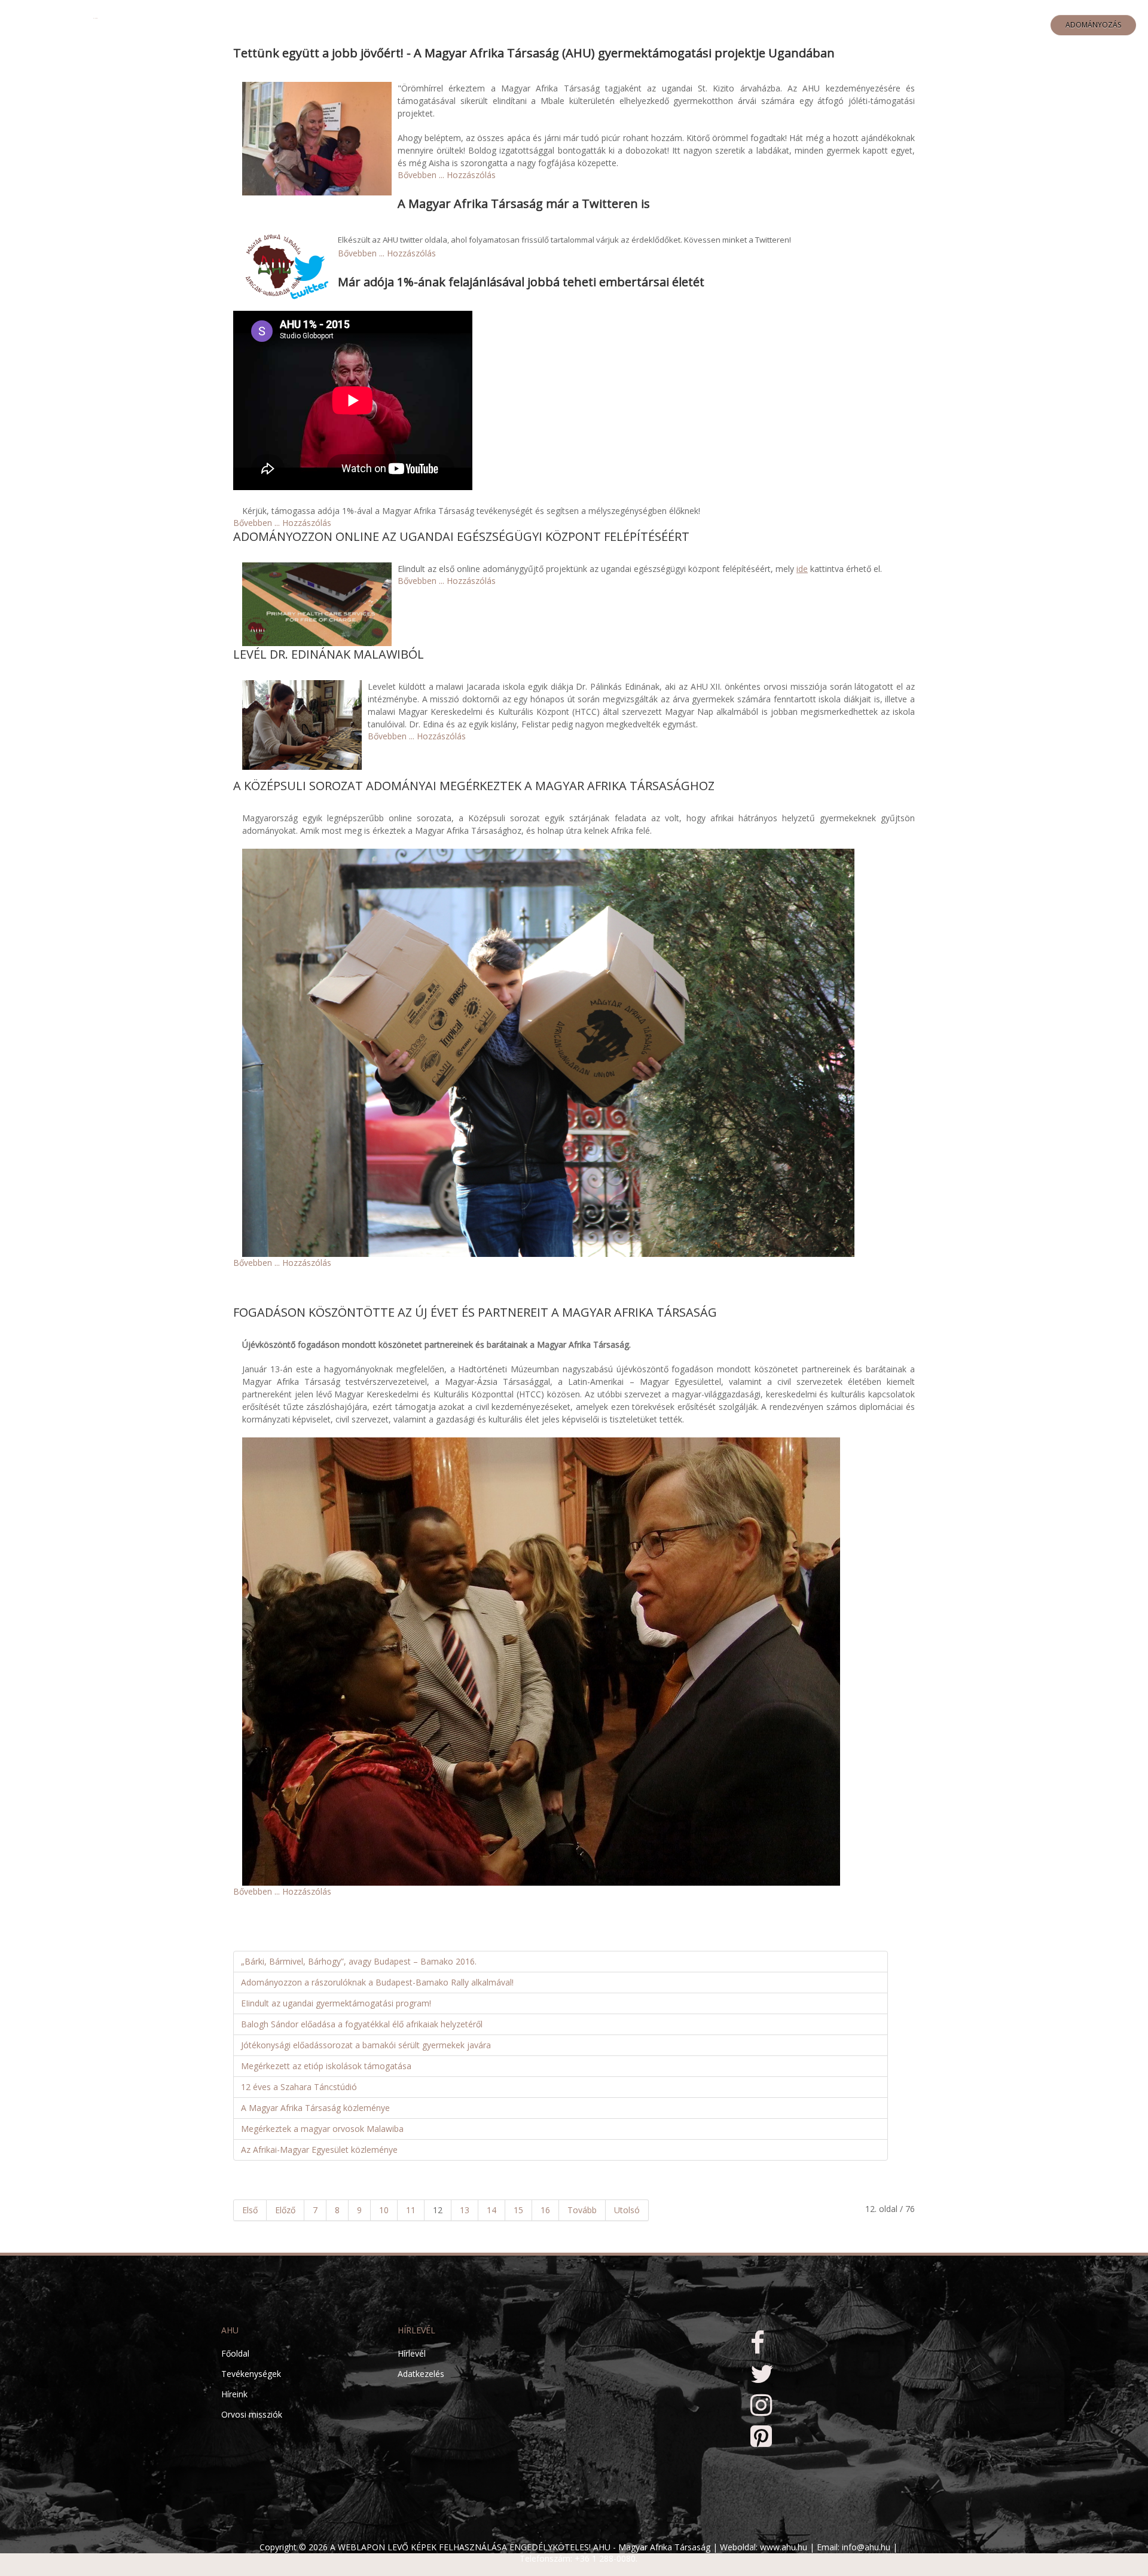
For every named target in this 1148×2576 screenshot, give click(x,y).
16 (545, 2210)
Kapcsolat (808, 25)
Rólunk (594, 25)
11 (411, 2210)
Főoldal (545, 25)
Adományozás (1093, 25)
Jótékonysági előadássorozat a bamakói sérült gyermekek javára (366, 2045)
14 (491, 2210)
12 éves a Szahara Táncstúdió (299, 2087)
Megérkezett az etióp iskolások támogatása (326, 2066)
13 (465, 2210)
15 (518, 2210)
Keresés (859, 25)
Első (250, 2210)
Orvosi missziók (252, 2414)
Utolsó (627, 2210)
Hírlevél (412, 2353)
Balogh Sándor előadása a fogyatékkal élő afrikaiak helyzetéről (362, 2024)
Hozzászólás (471, 175)
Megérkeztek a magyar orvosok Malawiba (322, 2129)
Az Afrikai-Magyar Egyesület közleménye (319, 2150)
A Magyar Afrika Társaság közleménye (315, 2108)
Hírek (761, 25)
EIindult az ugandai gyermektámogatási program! (336, 2003)
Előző (285, 2210)
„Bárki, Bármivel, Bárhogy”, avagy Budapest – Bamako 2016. (359, 1961)
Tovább (582, 2210)
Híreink (234, 2394)
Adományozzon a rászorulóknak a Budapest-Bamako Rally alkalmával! (377, 1982)
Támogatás (711, 25)
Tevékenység (649, 25)
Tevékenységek (251, 2374)
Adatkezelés (421, 2374)
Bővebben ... (421, 175)
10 (384, 2210)
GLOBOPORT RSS (919, 25)
